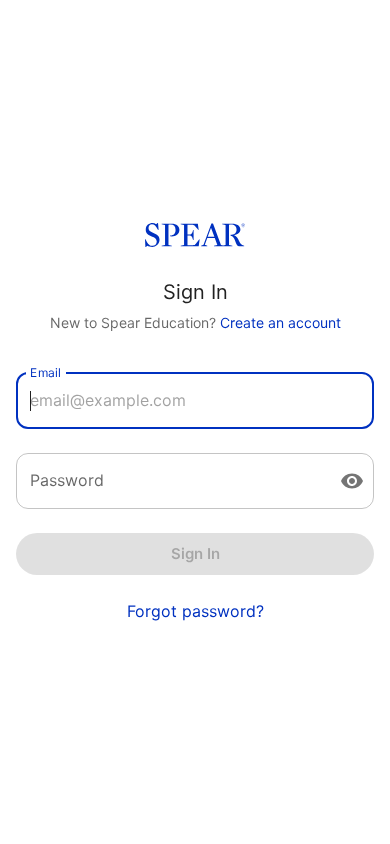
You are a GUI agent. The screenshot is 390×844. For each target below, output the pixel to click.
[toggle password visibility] (352, 481)
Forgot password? (195, 611)
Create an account (280, 322)
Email (45, 371)
